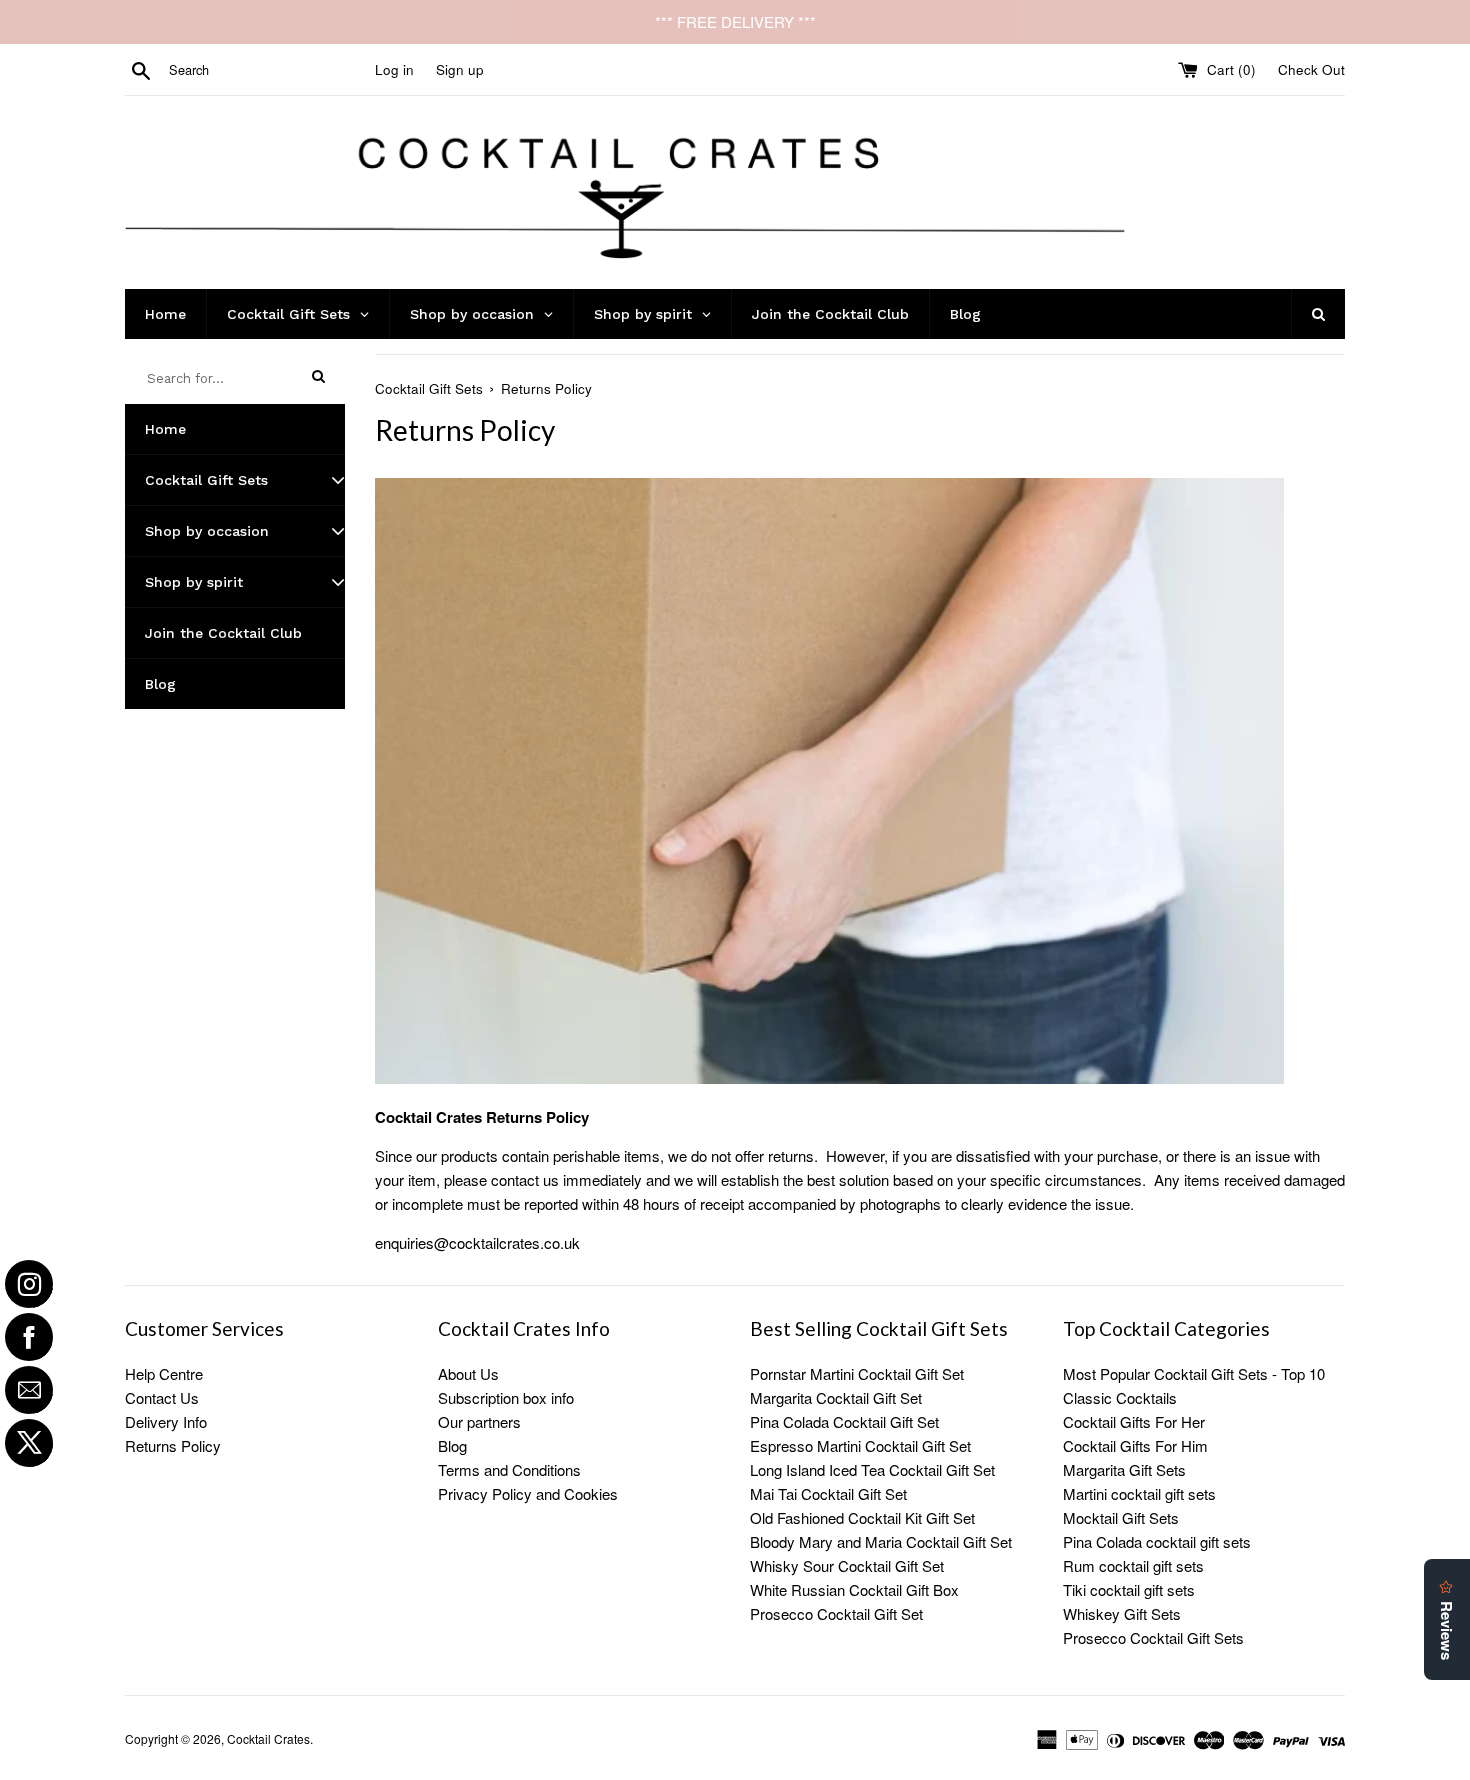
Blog (452, 1445)
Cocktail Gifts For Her (1134, 1421)
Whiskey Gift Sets (1122, 1613)
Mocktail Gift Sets (1121, 1517)
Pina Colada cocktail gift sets (1157, 1541)
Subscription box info (506, 1397)
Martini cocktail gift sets (1139, 1493)
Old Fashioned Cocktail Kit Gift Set (862, 1517)
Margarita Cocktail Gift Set (836, 1397)
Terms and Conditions (509, 1469)
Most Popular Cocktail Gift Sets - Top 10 (1194, 1373)
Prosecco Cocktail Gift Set (836, 1613)
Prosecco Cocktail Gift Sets (1153, 1637)
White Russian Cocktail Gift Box (854, 1589)
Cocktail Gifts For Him (1135, 1445)
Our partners (479, 1421)
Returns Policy (173, 1445)
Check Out (1311, 69)
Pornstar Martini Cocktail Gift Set (857, 1373)
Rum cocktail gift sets (1133, 1565)
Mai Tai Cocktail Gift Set (828, 1493)
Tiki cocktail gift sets (1129, 1589)
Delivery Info (166, 1421)
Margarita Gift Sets (1124, 1469)
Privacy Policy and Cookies (528, 1493)
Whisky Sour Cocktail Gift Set (847, 1565)
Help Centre (164, 1373)
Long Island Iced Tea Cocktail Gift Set (872, 1469)
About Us (468, 1373)
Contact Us (162, 1397)
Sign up (460, 69)
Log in (394, 69)
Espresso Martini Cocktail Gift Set (860, 1445)
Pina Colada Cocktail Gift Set (844, 1421)
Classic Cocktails (1120, 1397)
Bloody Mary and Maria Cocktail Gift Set (881, 1541)
